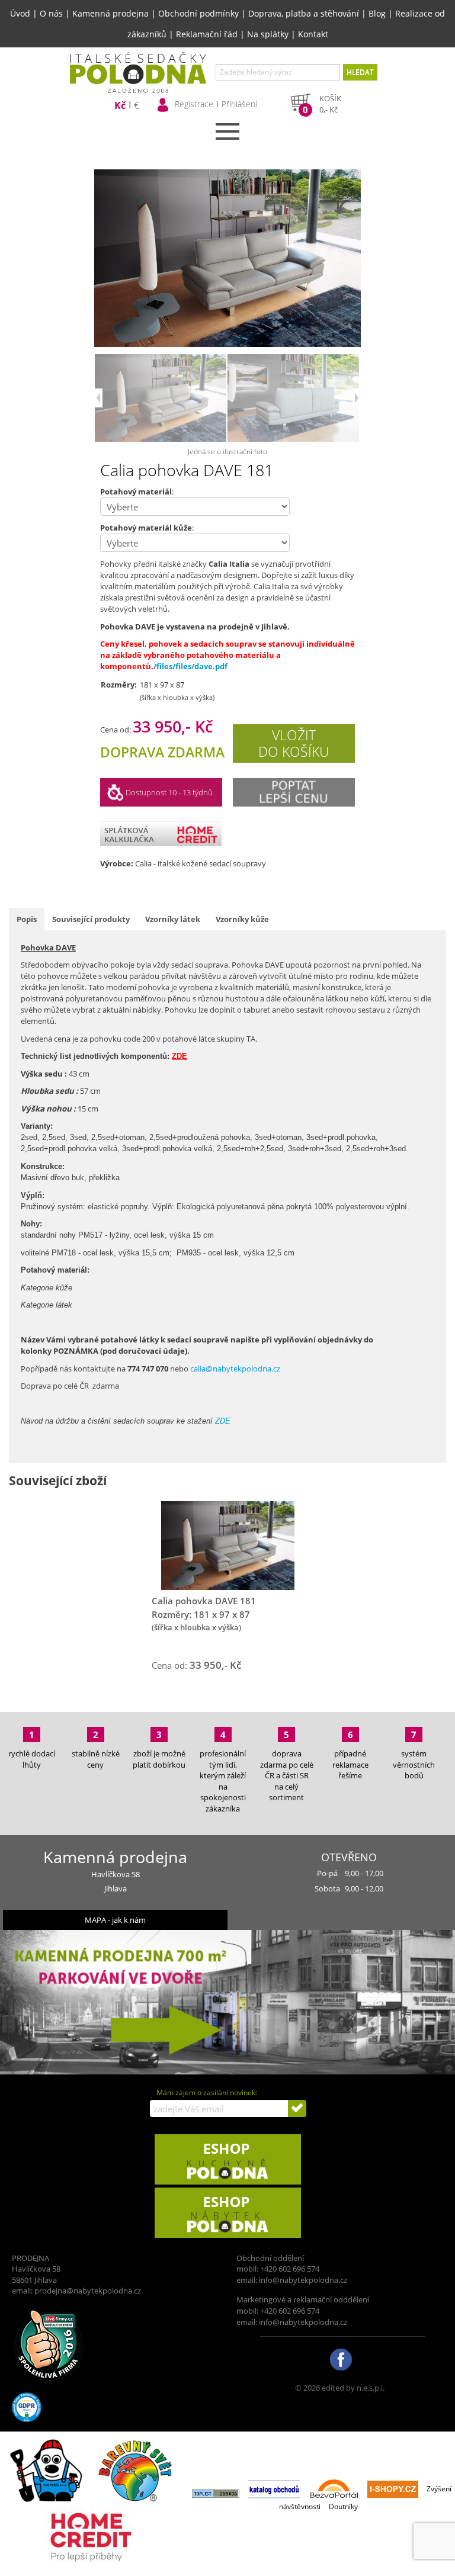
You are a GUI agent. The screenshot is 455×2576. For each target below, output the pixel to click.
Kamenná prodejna (110, 13)
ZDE (223, 1421)
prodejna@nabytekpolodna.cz (88, 2291)
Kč (120, 106)
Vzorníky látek (173, 919)
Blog (377, 13)
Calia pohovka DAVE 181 (204, 1601)
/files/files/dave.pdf (190, 666)
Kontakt (313, 34)
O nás (51, 13)
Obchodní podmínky (198, 13)
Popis (27, 919)
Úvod (20, 13)
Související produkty (91, 919)
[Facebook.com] (340, 2359)
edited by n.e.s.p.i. (353, 2388)
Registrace (194, 104)
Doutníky (343, 2506)
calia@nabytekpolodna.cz (235, 1369)
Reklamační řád (207, 34)
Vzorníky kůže (242, 919)
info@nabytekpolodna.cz (303, 2280)
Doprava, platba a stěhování (304, 13)
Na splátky (268, 34)
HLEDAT (360, 72)
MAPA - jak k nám (115, 1920)
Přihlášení (239, 104)
